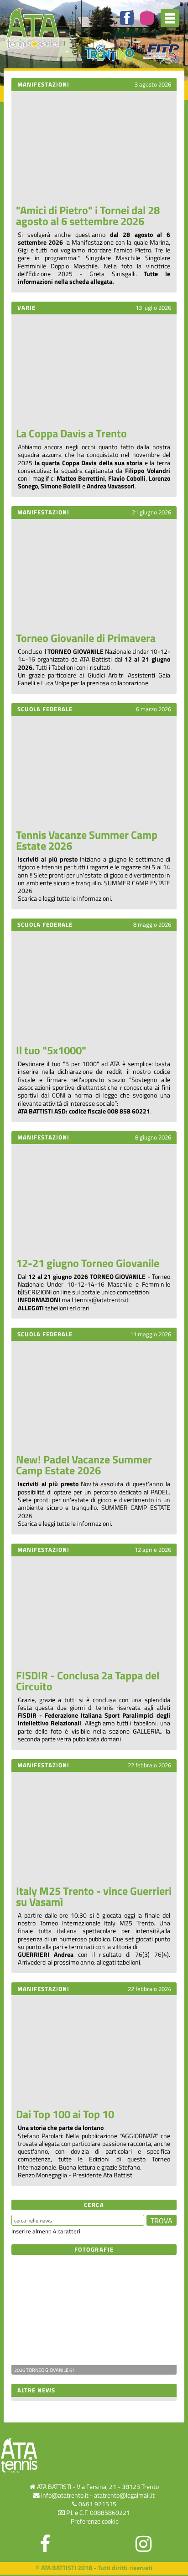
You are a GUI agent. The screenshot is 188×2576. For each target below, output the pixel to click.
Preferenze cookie (95, 2521)
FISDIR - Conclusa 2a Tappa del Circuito (88, 1681)
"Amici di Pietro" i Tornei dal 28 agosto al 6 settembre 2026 (88, 216)
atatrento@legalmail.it (124, 2495)
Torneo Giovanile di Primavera (86, 638)
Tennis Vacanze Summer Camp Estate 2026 (87, 840)
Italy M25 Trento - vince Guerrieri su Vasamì (94, 1896)
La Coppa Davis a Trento (71, 433)
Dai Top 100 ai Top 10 (65, 2114)
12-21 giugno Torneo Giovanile (88, 1263)
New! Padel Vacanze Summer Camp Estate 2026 (84, 1465)
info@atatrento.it (65, 2495)
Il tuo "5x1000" (51, 1050)
